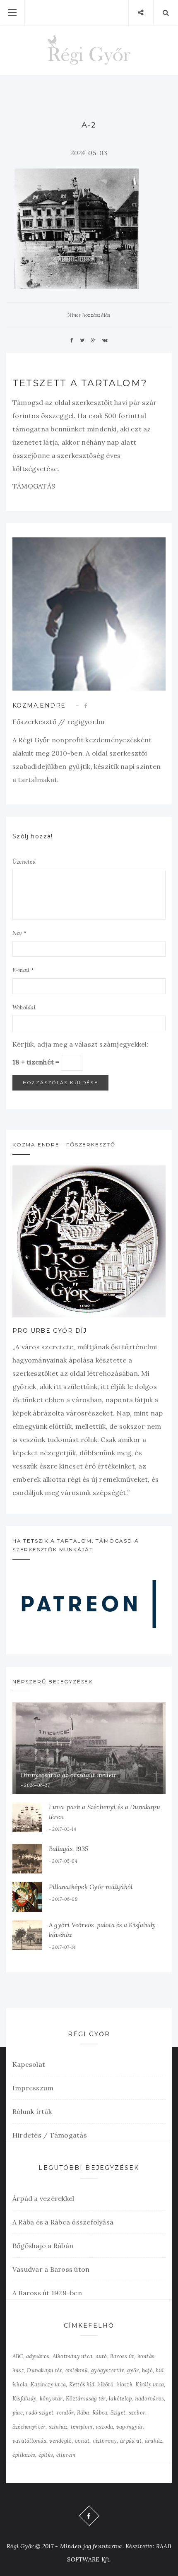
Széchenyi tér (29, 2427)
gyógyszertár (108, 2370)
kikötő (105, 2385)
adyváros (38, 2356)
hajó (147, 2370)
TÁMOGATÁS (34, 486)
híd (160, 2370)
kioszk (124, 2385)
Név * (19, 933)
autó (101, 2356)
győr (133, 2370)
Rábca (100, 2413)
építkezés (24, 2455)
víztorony (105, 2441)
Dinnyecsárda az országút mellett (68, 1775)
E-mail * (23, 970)
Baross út (122, 2356)
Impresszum (33, 2088)
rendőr (65, 2413)
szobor (137, 2413)
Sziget (118, 2413)
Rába (83, 2413)
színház (58, 2427)
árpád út (131, 2441)
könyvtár (51, 2399)
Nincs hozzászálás (89, 315)
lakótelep (120, 2399)
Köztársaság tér (86, 2399)
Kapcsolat (29, 2064)
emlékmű (77, 2370)
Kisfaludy (24, 2399)
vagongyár (130, 2427)
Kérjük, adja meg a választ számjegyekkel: (81, 1044)
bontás (146, 2356)
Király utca (150, 2385)
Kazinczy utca (48, 2385)
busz (18, 2370)
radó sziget (40, 2413)
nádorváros (149, 2399)
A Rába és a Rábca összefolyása (63, 2222)
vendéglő (60, 2441)
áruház (154, 2441)
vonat (82, 2441)
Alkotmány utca (72, 2356)
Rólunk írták (32, 2111)
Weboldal (24, 1008)
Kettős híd (82, 2385)
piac (18, 2413)
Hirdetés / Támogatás (50, 2135)
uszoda (104, 2427)
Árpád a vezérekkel (43, 2198)
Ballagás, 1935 (69, 1849)
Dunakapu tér (44, 2370)
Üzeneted (24, 862)
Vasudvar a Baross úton (51, 2269)
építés (46, 2455)
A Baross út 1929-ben (47, 2293)
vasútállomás (29, 2441)
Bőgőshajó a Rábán (43, 2246)
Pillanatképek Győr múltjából (91, 1887)
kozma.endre (39, 705)
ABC (18, 2356)
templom (82, 2427)
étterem (66, 2455)
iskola (20, 2385)
